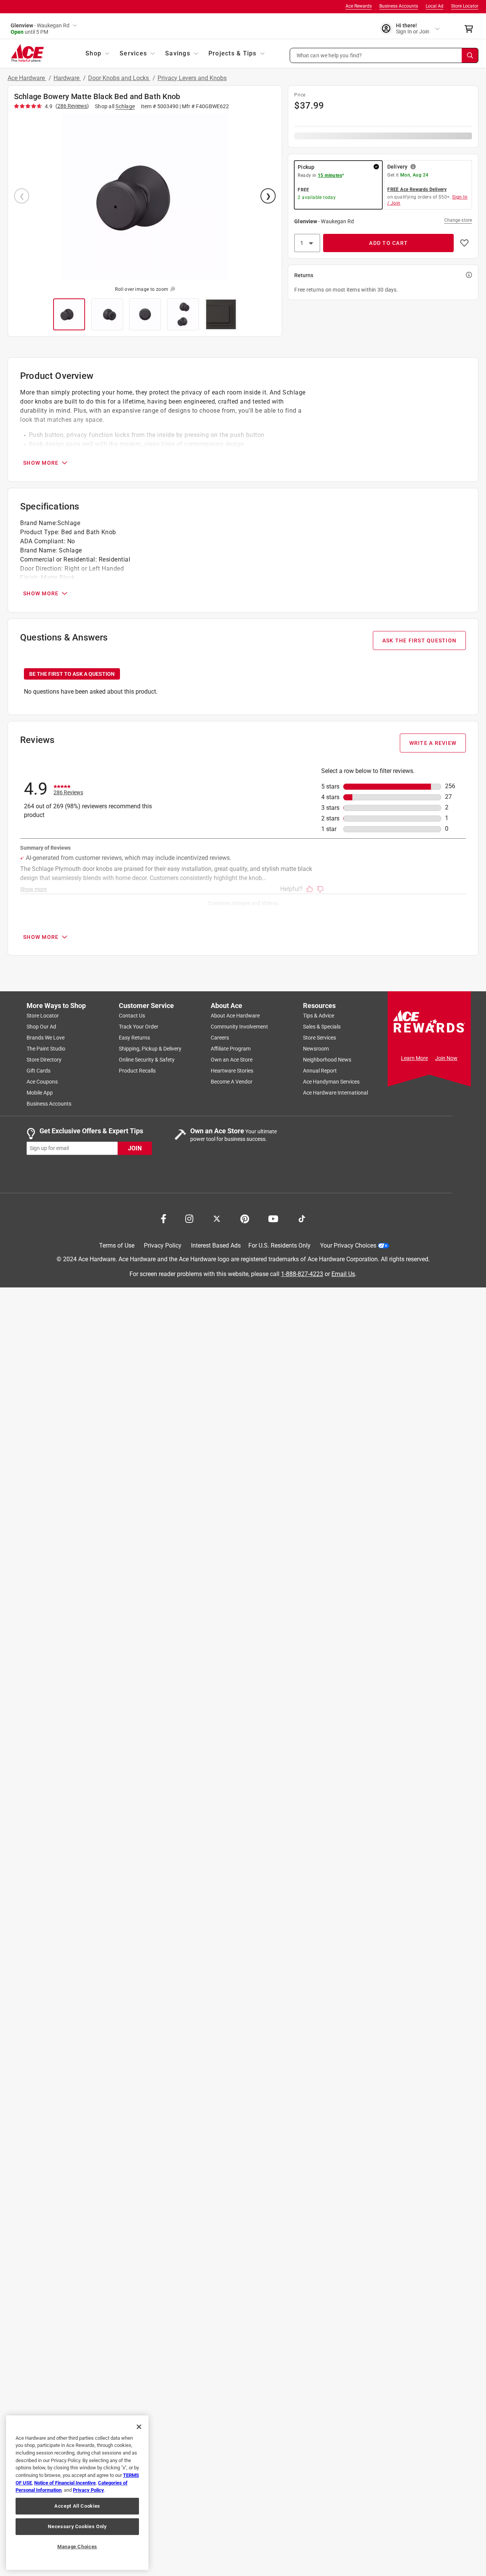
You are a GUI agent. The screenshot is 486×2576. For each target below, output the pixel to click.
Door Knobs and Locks (119, 78)
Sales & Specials (322, 1027)
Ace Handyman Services (331, 1082)
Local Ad (435, 6)
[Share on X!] (217, 1218)
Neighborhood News (327, 1060)
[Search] (470, 55)
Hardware (67, 78)
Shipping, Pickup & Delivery (150, 1049)
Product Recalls (137, 1071)
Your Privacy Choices (348, 1246)
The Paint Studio (46, 1049)
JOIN (135, 1148)
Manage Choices (77, 2547)
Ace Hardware (27, 78)
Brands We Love (46, 1038)
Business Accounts (399, 6)
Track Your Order (139, 1027)
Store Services (320, 1038)
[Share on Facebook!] (163, 1218)
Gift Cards (39, 1071)
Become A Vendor (232, 1082)
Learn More (414, 1058)
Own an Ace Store (232, 1060)
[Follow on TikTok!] (302, 1218)
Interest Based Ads (216, 1246)
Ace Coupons (42, 1082)
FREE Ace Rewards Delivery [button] (417, 189)
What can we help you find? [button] (329, 55)
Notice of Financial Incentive (65, 2483)
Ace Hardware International (335, 1093)
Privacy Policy (163, 1246)
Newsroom (316, 1049)
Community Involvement (239, 1027)
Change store (458, 220)
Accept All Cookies (77, 2506)
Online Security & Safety (147, 1060)
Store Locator (465, 6)
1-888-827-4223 (302, 1274)
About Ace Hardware (235, 1016)
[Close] (139, 2427)
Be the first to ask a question (72, 674)
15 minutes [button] (330, 175)
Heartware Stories (232, 1071)
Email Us (343, 1274)
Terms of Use (117, 1246)
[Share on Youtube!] (273, 1218)
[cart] (471, 29)
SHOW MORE (41, 463)
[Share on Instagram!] (189, 1218)
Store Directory (44, 1060)
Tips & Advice (319, 1016)
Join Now (446, 1058)
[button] (384, 55)
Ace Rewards (359, 6)
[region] (77, 2493)
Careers (220, 1038)
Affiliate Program (231, 1049)
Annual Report (320, 1071)
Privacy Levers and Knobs (192, 78)
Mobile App (40, 1093)
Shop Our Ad (41, 1027)
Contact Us (132, 1016)
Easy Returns (134, 1038)
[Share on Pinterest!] (245, 1218)
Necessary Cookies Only (77, 2526)
